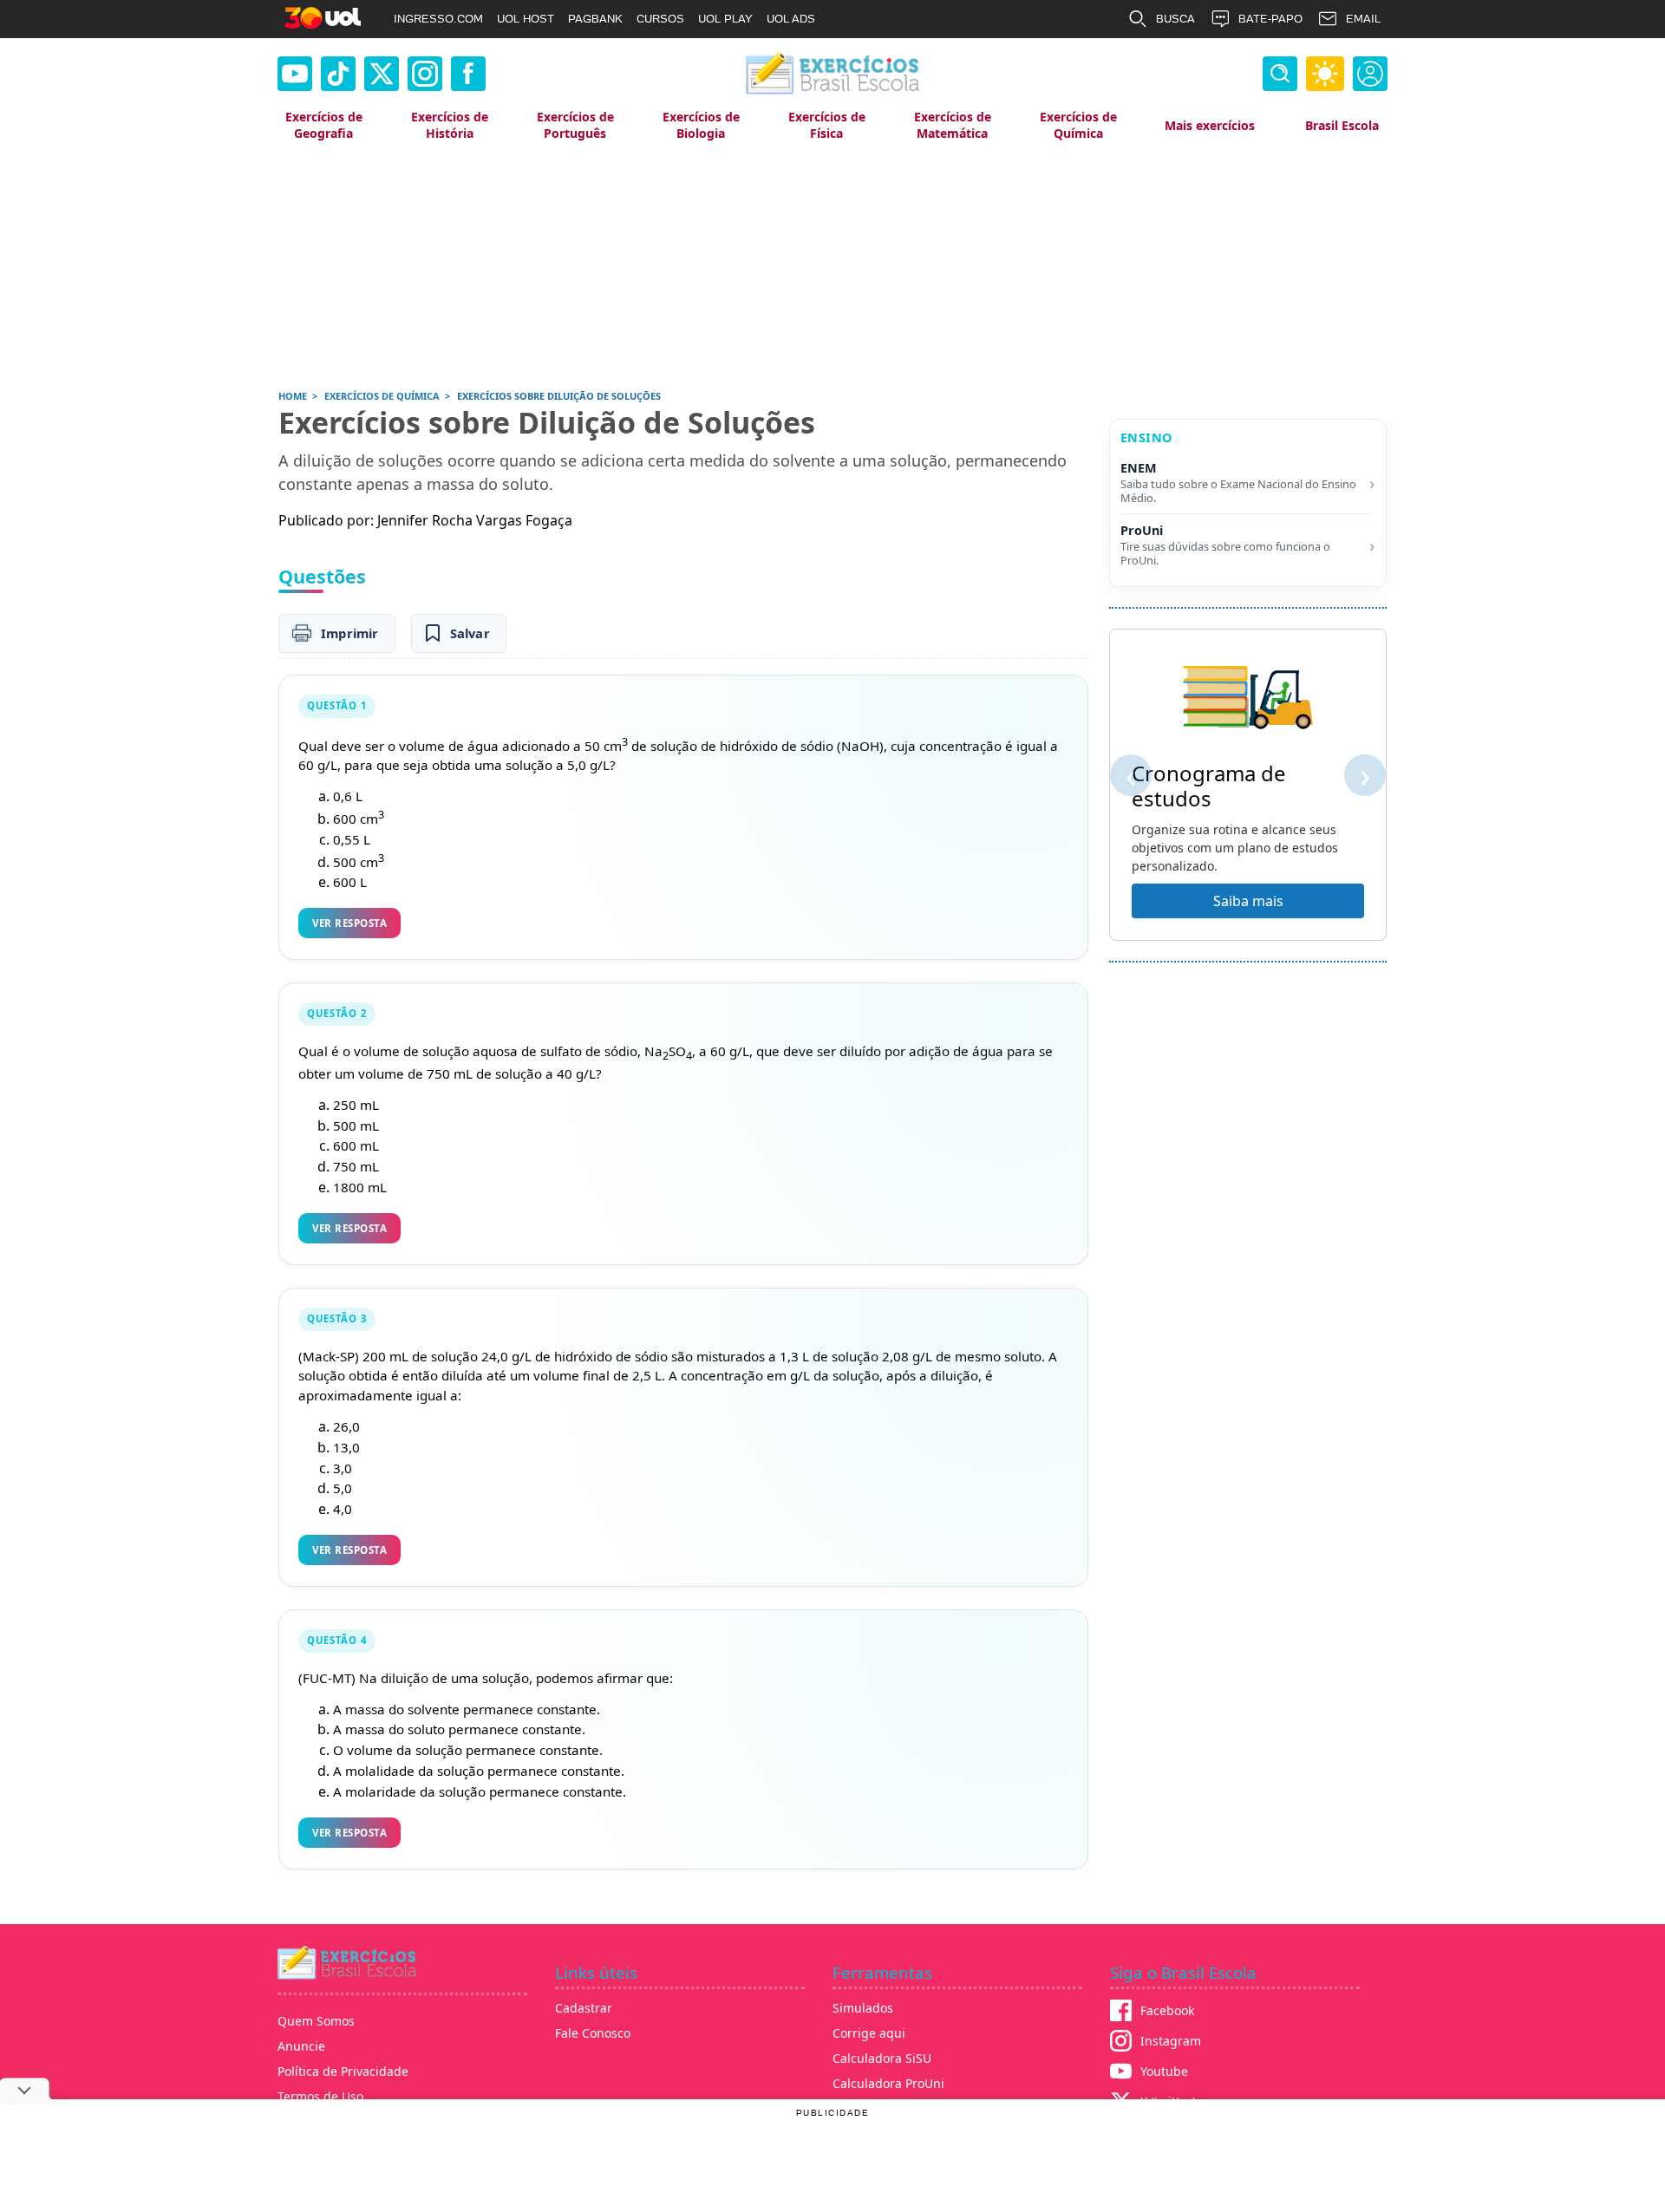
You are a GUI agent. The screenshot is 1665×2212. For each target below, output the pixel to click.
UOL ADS (791, 19)
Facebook (1167, 2010)
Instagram (1171, 2041)
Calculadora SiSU (882, 2058)
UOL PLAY (725, 19)
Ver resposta (349, 923)
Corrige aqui (869, 2033)
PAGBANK (595, 19)
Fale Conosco (593, 2033)
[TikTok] (338, 74)
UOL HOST (526, 19)
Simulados (863, 2008)
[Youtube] (295, 74)
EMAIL (1363, 19)
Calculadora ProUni (888, 2083)
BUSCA (1175, 19)
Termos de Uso (320, 2096)
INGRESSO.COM (438, 19)
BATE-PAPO (1270, 19)
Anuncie (301, 2046)
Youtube (1164, 2071)
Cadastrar (584, 2008)
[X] (382, 74)
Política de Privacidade (343, 2071)
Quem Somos (316, 2021)
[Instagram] (425, 74)
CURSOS (660, 19)
